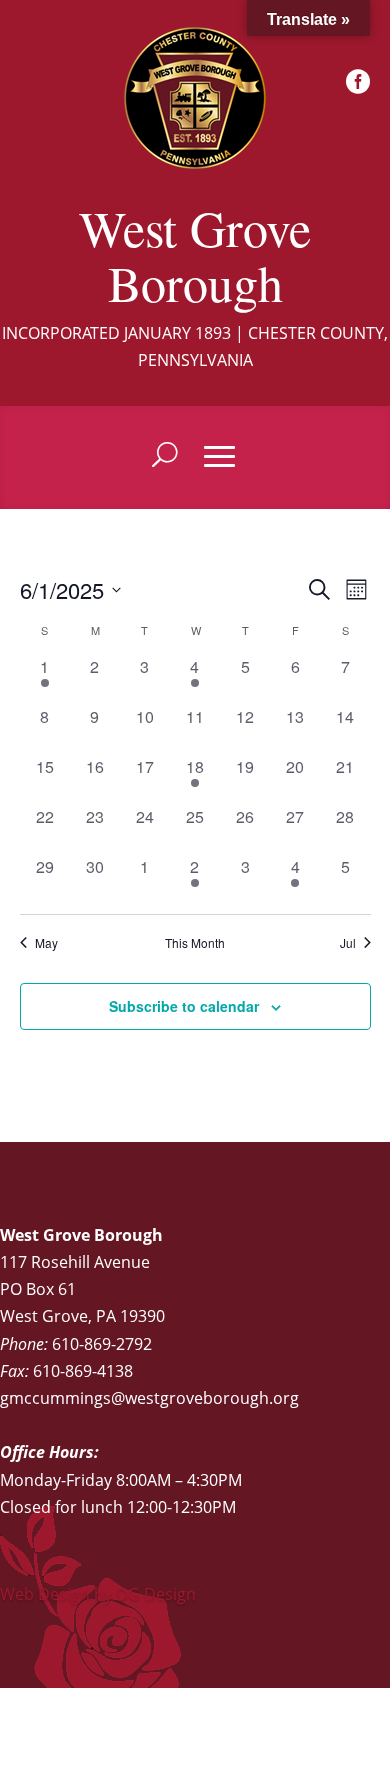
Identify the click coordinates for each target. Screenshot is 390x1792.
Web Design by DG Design (98, 1594)
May (46, 943)
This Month (195, 943)
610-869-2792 (102, 1344)
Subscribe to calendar (184, 1006)
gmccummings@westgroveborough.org (149, 1398)
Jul (348, 943)
